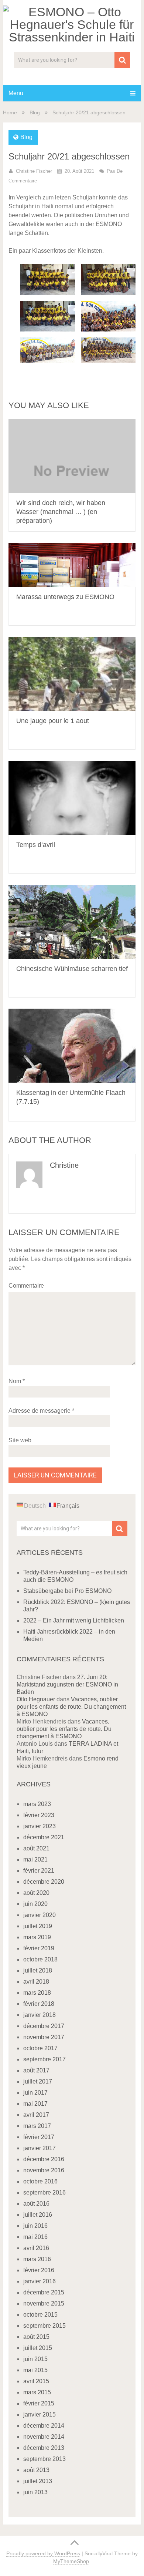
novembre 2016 (44, 2170)
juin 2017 (35, 2093)
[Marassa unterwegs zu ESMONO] (72, 565)
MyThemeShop (71, 2561)
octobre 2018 (40, 1959)
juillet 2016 (38, 2215)
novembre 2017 (44, 2037)
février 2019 (39, 1948)
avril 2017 (36, 2115)
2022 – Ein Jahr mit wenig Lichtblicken (74, 1620)
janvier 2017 (40, 2148)
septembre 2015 (44, 2326)
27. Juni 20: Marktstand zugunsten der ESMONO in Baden (67, 1684)
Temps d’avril (36, 845)
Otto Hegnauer (36, 1699)
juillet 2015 (38, 2348)
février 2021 (39, 1871)
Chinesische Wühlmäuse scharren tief (72, 969)
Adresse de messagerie (41, 1411)
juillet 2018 (38, 1970)
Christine (64, 1165)
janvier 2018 (40, 2015)
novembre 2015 (44, 2303)
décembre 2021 (44, 1837)
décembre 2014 (44, 2426)
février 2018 (39, 2004)
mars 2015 (37, 2392)
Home (10, 112)
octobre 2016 (40, 2181)
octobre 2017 (40, 2048)
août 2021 (36, 1848)
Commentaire (26, 1286)
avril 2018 (36, 1982)
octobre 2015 (40, 2315)
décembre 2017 (44, 2026)
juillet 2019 (38, 1926)
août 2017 (36, 2070)
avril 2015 (36, 2381)
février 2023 (39, 1815)
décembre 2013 (44, 2448)
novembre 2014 (44, 2437)
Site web (20, 1440)
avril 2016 (36, 2248)
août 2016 (36, 2204)
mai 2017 (35, 2104)
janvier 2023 (40, 1826)
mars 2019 (37, 1937)
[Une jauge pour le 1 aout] (72, 674)
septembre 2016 (44, 2192)
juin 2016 (35, 2226)
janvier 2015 (40, 2414)
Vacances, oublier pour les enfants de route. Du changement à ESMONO (71, 1707)
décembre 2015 (44, 2292)
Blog (35, 112)
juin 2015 (35, 2359)
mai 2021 (35, 1859)
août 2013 (36, 2470)
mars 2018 (37, 1993)
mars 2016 (37, 2259)
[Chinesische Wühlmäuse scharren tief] (72, 922)
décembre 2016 (44, 2159)
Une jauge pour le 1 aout (53, 721)
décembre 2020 (44, 1882)
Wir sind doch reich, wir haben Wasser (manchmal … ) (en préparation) (61, 512)
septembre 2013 (44, 2459)
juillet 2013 (38, 2481)
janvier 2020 (40, 1915)
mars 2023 (37, 1804)
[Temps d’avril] (72, 798)
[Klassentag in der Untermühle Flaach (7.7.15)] (72, 1046)
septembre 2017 (44, 2059)
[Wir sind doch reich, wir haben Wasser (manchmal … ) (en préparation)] (72, 456)
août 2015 (36, 2337)
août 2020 (36, 1893)
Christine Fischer (34, 171)
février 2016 (39, 2270)
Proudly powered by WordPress (43, 2553)
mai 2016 (35, 2237)
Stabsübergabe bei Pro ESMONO (67, 1591)
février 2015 (39, 2403)
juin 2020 (35, 1904)
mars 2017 (37, 2126)
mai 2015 (35, 2370)
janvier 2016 (40, 2281)
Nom (17, 1381)
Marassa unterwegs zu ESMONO (65, 597)
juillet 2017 (38, 2081)
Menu (16, 93)
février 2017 (39, 2137)
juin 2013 (35, 2492)
